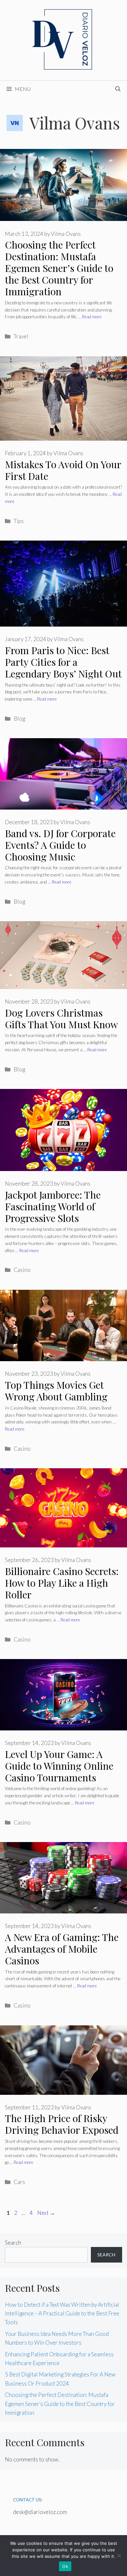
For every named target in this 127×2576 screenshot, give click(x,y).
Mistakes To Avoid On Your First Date (63, 470)
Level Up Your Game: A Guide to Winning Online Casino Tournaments (59, 1766)
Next (46, 2213)
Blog (19, 719)
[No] (119, 2556)
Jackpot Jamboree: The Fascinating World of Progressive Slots (53, 1206)
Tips (19, 521)
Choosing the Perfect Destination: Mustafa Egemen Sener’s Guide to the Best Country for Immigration (59, 268)
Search (13, 2243)
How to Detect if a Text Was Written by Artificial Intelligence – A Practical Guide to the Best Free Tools (62, 2313)
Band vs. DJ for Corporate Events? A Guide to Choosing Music (60, 845)
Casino (22, 1270)
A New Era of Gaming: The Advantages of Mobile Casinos (62, 1949)
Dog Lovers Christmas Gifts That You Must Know (61, 1019)
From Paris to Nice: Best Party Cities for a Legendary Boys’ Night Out (63, 662)
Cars (19, 2182)
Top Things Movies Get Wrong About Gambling (56, 1391)
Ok (65, 2566)
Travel (21, 336)
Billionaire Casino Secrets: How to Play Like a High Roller (62, 1583)
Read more (92, 317)
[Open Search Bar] (118, 89)
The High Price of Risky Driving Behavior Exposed (62, 2124)
